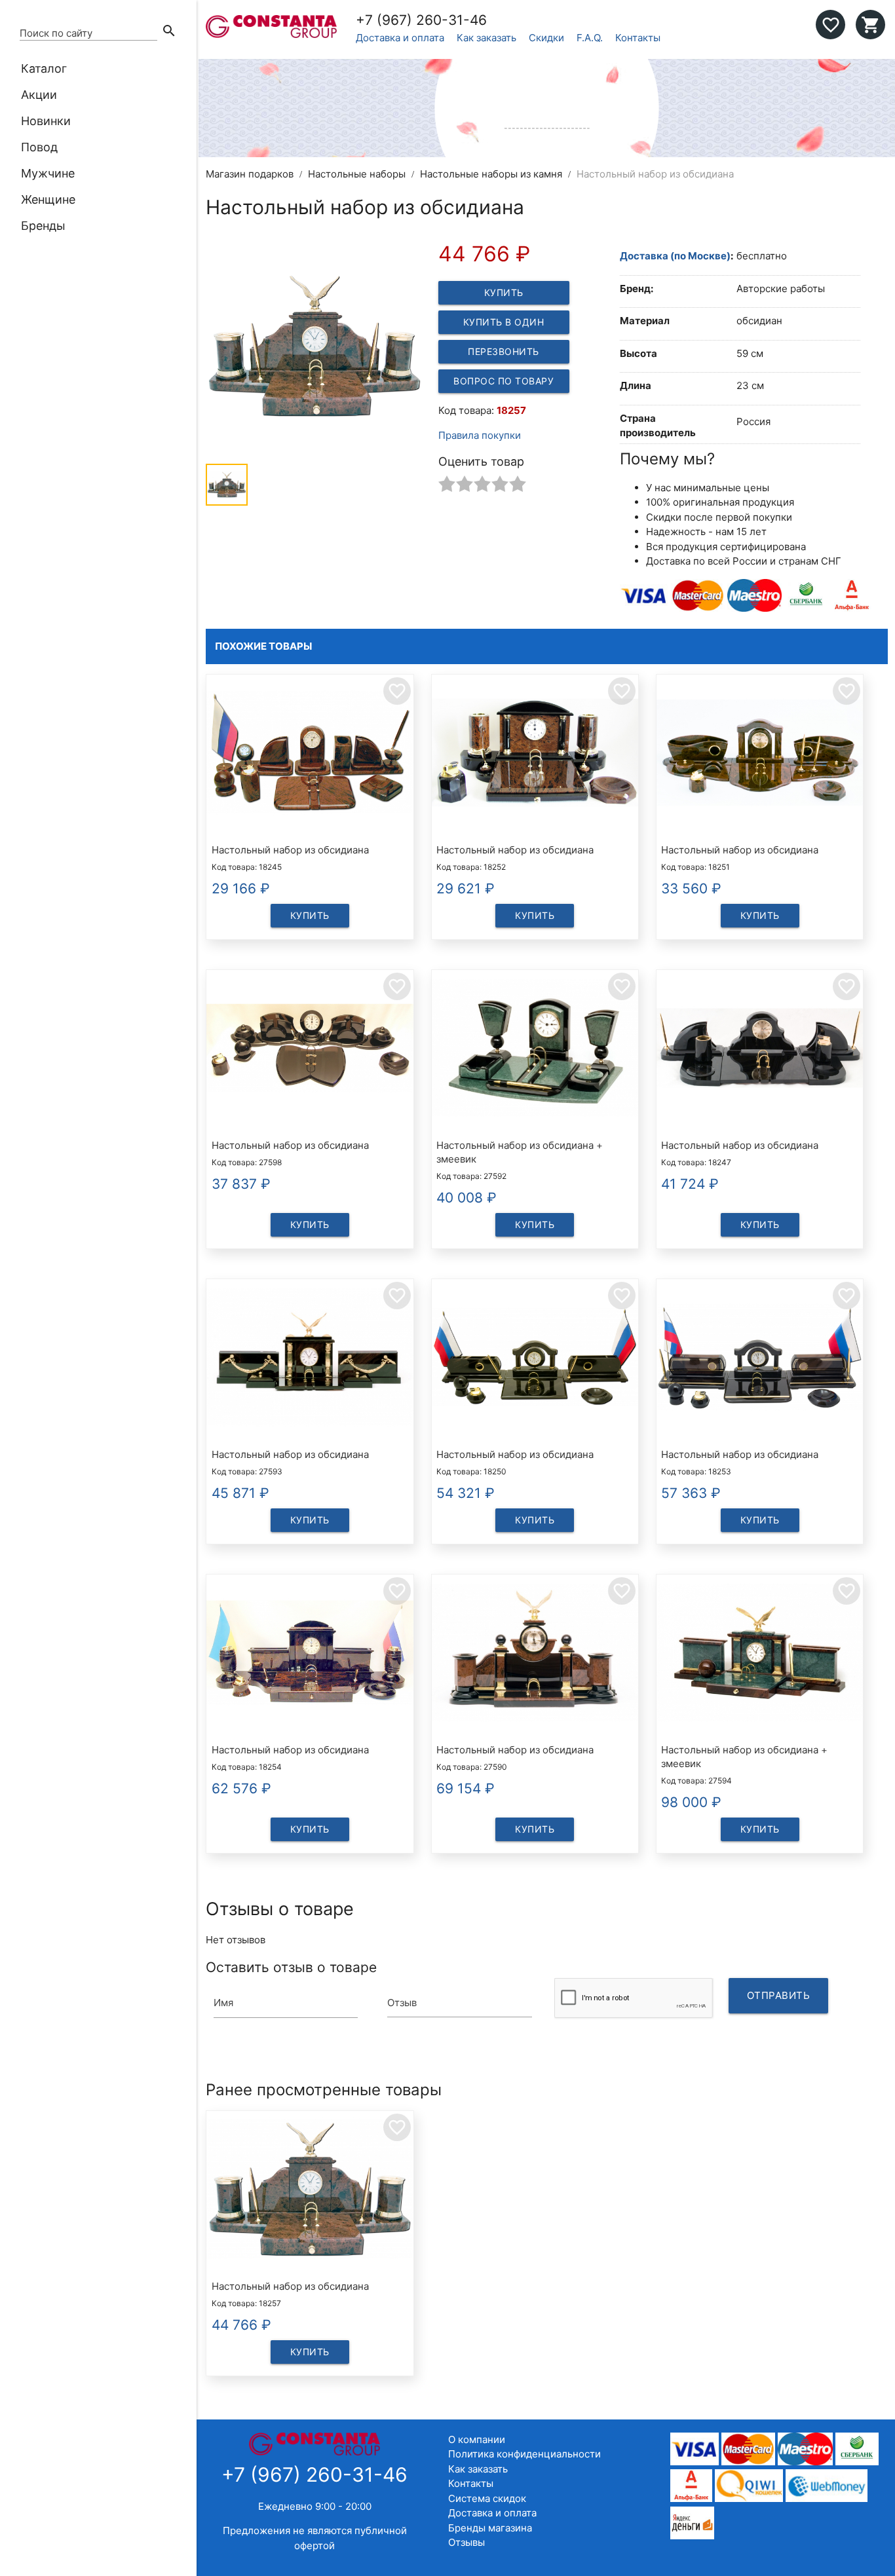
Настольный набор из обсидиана (290, 850)
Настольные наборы (357, 174)
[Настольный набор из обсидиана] (310, 755)
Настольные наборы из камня (491, 174)
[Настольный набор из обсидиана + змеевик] (535, 1050)
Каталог (44, 68)
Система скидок (487, 2498)
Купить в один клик (504, 325)
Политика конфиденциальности (524, 2454)
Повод (39, 147)
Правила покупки (480, 435)
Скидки (546, 38)
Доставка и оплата (400, 38)
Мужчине (48, 173)
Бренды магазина (490, 2528)
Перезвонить (504, 351)
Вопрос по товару (504, 381)
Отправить (779, 1995)
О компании (477, 2439)
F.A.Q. (590, 38)
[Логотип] (271, 34)
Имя (223, 2003)
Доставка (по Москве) (675, 256)
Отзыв (402, 2003)
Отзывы (467, 2542)
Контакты (638, 38)
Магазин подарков (250, 174)
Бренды (43, 226)
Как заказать (486, 38)
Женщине (48, 199)
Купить (504, 292)
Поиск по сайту (56, 33)
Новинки (46, 121)
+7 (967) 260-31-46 (421, 20)
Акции (39, 95)
